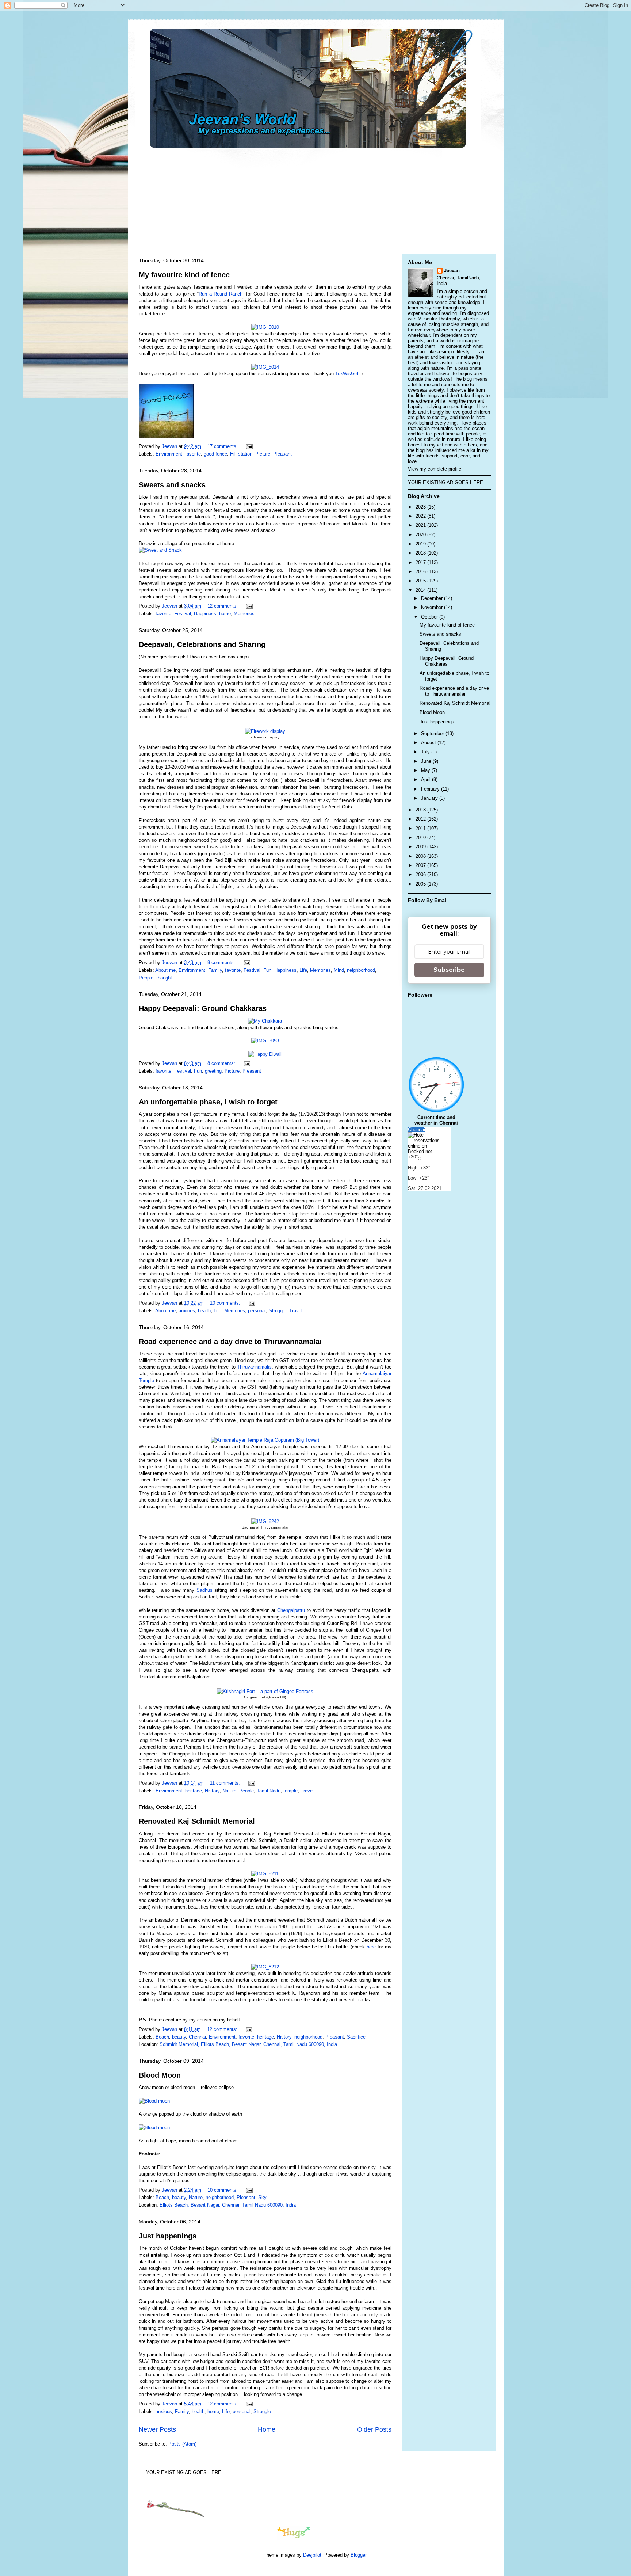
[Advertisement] (312, 199)
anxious (187, 1311)
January (430, 798)
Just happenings (168, 2236)
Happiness (205, 614)
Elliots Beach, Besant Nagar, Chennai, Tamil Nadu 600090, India (228, 2205)
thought (164, 978)
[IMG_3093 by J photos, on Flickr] (265, 1041)
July (426, 752)
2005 (421, 884)
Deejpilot (312, 2555)
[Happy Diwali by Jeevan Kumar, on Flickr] (265, 1054)
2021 (421, 525)
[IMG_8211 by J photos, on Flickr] (265, 1874)
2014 (421, 590)
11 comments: (226, 1783)
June (427, 761)
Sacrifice (356, 2037)
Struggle (278, 1311)
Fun (267, 970)
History (212, 1791)
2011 (421, 828)
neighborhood (361, 970)
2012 (421, 819)
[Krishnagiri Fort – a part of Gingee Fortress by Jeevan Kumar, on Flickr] (265, 1691)
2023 (421, 507)
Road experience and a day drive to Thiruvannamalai (230, 1342)
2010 (421, 838)
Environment (169, 454)
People (146, 978)
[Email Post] (249, 446)
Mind (339, 970)
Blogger (358, 2555)
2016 (421, 572)
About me (165, 970)
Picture (263, 454)
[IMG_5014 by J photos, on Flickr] (265, 367)
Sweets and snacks (172, 485)
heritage (194, 1791)
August (429, 743)
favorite (193, 454)
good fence (215, 454)
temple (290, 1791)
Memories (244, 614)
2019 (421, 544)
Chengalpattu (292, 1610)
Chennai (197, 2037)
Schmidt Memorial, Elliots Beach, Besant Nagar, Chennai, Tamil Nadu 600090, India (248, 2044)
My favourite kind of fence (184, 275)
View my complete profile (435, 469)
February (431, 789)
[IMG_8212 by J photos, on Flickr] (265, 1967)
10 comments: (226, 1303)
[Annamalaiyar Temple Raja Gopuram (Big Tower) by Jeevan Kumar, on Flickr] (265, 1440)
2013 (421, 810)
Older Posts (374, 2429)
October (430, 617)
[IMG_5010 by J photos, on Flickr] (265, 327)
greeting (213, 1071)
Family (215, 970)
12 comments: (223, 606)
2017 (421, 562)
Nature (229, 1791)
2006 (421, 874)
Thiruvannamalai (254, 1367)
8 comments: (222, 962)
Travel (296, 1311)
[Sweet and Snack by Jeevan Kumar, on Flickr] (160, 550)
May (426, 770)
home (225, 614)
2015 (421, 581)
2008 (421, 856)
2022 (421, 516)
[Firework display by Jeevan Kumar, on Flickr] (265, 731)
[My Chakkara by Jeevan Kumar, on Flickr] (265, 1021)
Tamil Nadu (269, 1791)
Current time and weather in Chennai (436, 1120)
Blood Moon (160, 2075)
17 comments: (223, 446)
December (433, 598)
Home (267, 2429)
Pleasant (282, 454)
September (433, 733)
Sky (262, 2197)
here (372, 1947)
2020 (421, 535)
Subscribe (449, 970)
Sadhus (206, 1590)
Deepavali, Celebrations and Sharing (202, 644)
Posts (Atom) (182, 2444)
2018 (421, 553)
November (433, 607)
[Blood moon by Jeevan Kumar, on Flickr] (154, 2101)
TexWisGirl (347, 374)
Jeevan (452, 271)
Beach (162, 2037)
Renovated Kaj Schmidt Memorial (197, 1821)
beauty (179, 2037)
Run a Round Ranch (221, 294)
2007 (421, 865)
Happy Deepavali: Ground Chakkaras (203, 1008)
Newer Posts (157, 2429)
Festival (183, 614)
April (427, 779)
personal (257, 1311)
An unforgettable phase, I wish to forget (208, 1102)
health (204, 1311)
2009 (421, 847)
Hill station (241, 454)
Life (303, 970)
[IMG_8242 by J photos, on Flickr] (265, 1521)
